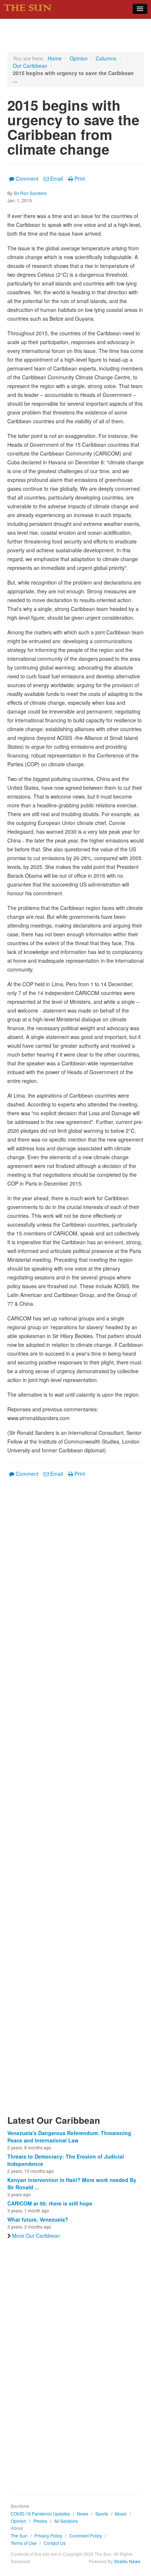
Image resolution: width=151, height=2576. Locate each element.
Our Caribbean (30, 66)
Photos (40, 2521)
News (83, 2514)
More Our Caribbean (36, 2236)
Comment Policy (86, 2536)
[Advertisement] (75, 1801)
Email (57, 178)
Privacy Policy (48, 2536)
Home (55, 58)
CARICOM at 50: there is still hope (50, 2203)
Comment (27, 178)
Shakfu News (127, 2561)
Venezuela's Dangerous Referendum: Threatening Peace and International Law (69, 2137)
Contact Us (55, 2543)
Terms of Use (24, 2543)
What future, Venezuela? (38, 2219)
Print (80, 178)
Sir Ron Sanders (30, 193)
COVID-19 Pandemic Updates (40, 2514)
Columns (106, 58)
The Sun (19, 2536)
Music (121, 2514)
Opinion (79, 58)
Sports (102, 2514)
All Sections (66, 2521)
